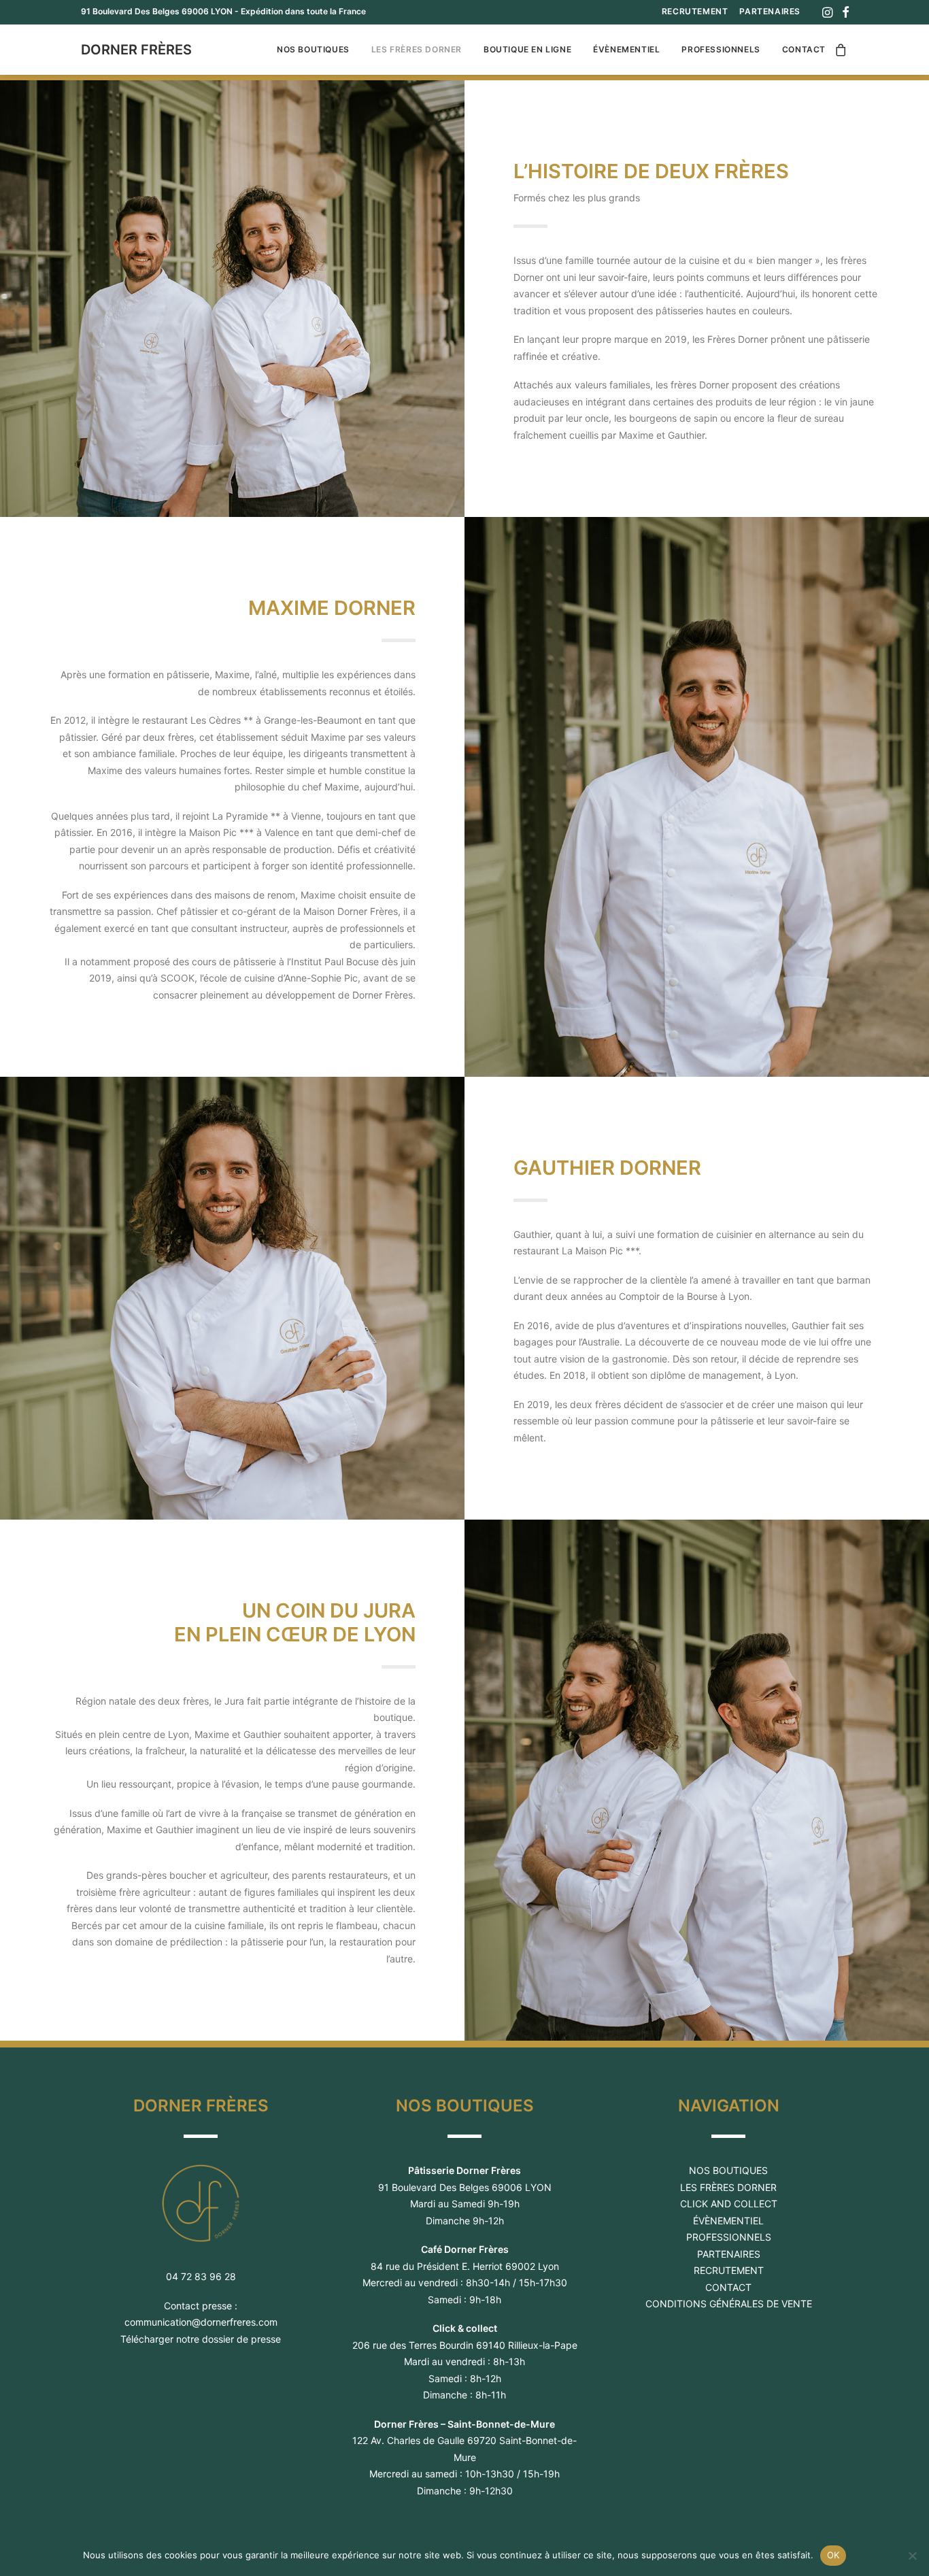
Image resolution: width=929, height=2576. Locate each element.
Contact (804, 49)
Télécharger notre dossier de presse (201, 2339)
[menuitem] (695, 11)
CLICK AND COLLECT (729, 2204)
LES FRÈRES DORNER (728, 2187)
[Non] (912, 2556)
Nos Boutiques (313, 49)
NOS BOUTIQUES (728, 2170)
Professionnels (721, 49)
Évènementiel (626, 49)
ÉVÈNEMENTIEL (728, 2221)
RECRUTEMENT (695, 11)
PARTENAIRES (770, 11)
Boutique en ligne (527, 49)
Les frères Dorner (417, 49)
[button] (827, 12)
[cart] (841, 50)
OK (833, 2555)
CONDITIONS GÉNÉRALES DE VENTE (729, 2304)
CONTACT (728, 2287)
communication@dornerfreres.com (201, 2322)
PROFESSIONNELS (729, 2237)
